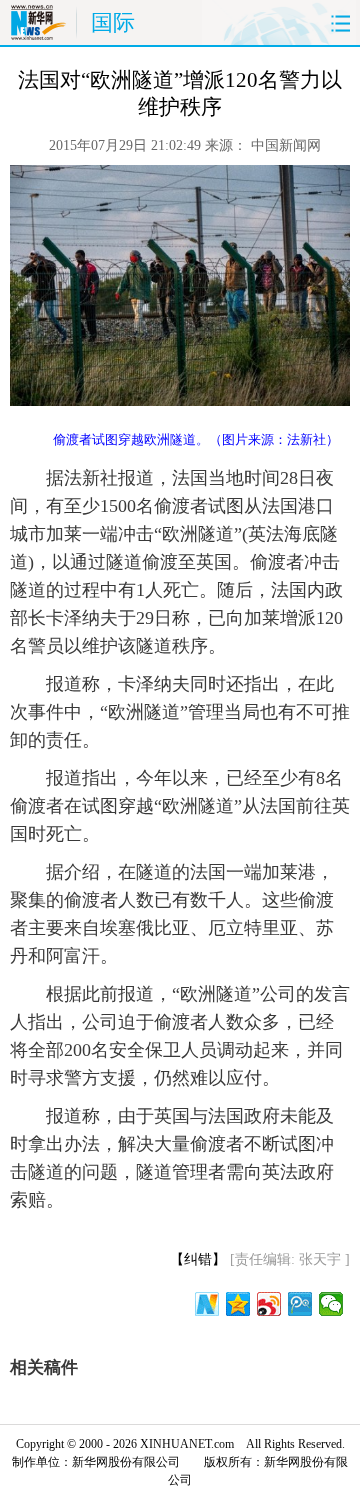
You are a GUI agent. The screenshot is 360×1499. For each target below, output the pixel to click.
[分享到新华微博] (207, 1304)
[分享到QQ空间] (238, 1304)
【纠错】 (198, 1259)
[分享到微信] (331, 1304)
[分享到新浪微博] (269, 1304)
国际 (113, 22)
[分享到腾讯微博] (300, 1304)
